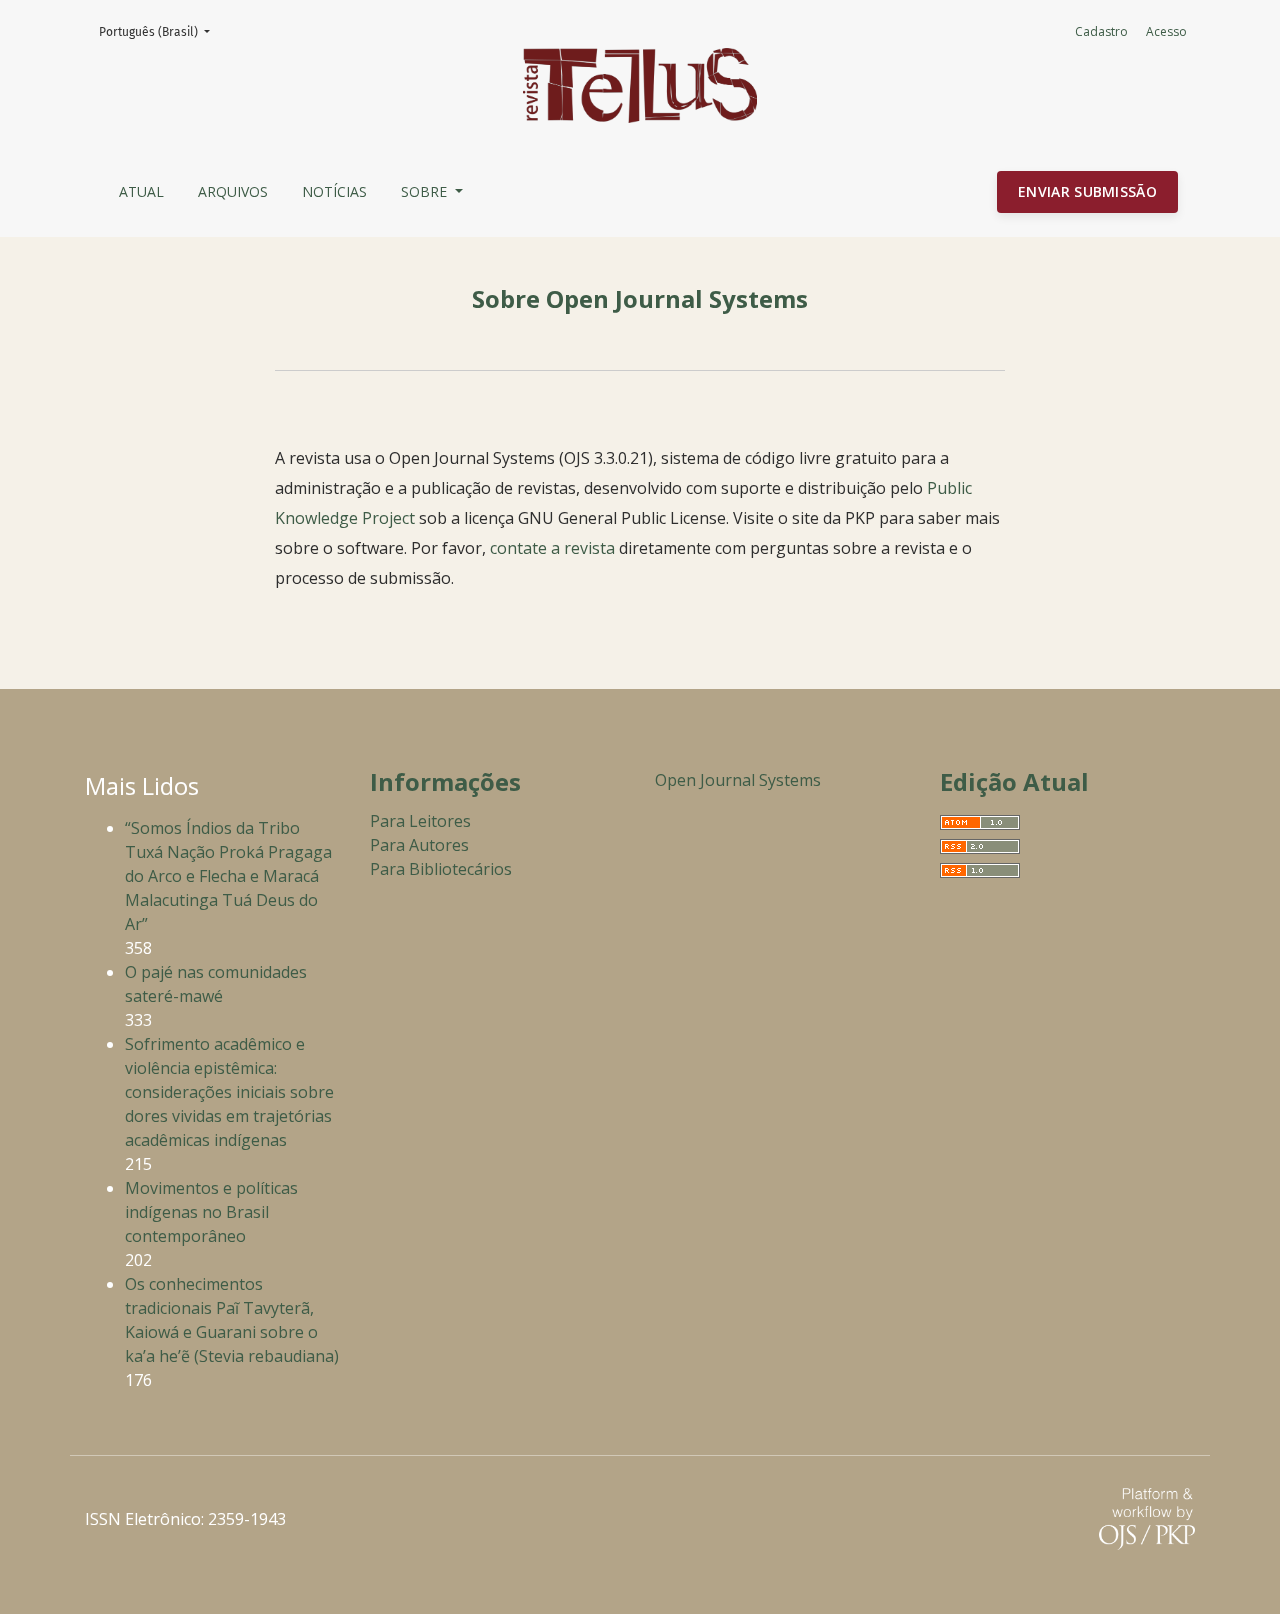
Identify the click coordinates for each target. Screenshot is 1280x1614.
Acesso (1166, 31)
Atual (141, 191)
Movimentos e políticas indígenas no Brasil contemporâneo (211, 1212)
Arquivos (233, 191)
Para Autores (419, 845)
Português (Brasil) (160, 31)
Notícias (334, 191)
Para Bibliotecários (441, 869)
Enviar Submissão (1087, 191)
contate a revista (554, 548)
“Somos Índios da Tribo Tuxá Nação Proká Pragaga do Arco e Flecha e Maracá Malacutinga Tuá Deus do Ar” (228, 876)
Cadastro (1101, 31)
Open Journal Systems (738, 780)
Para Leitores (420, 821)
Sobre (426, 191)
